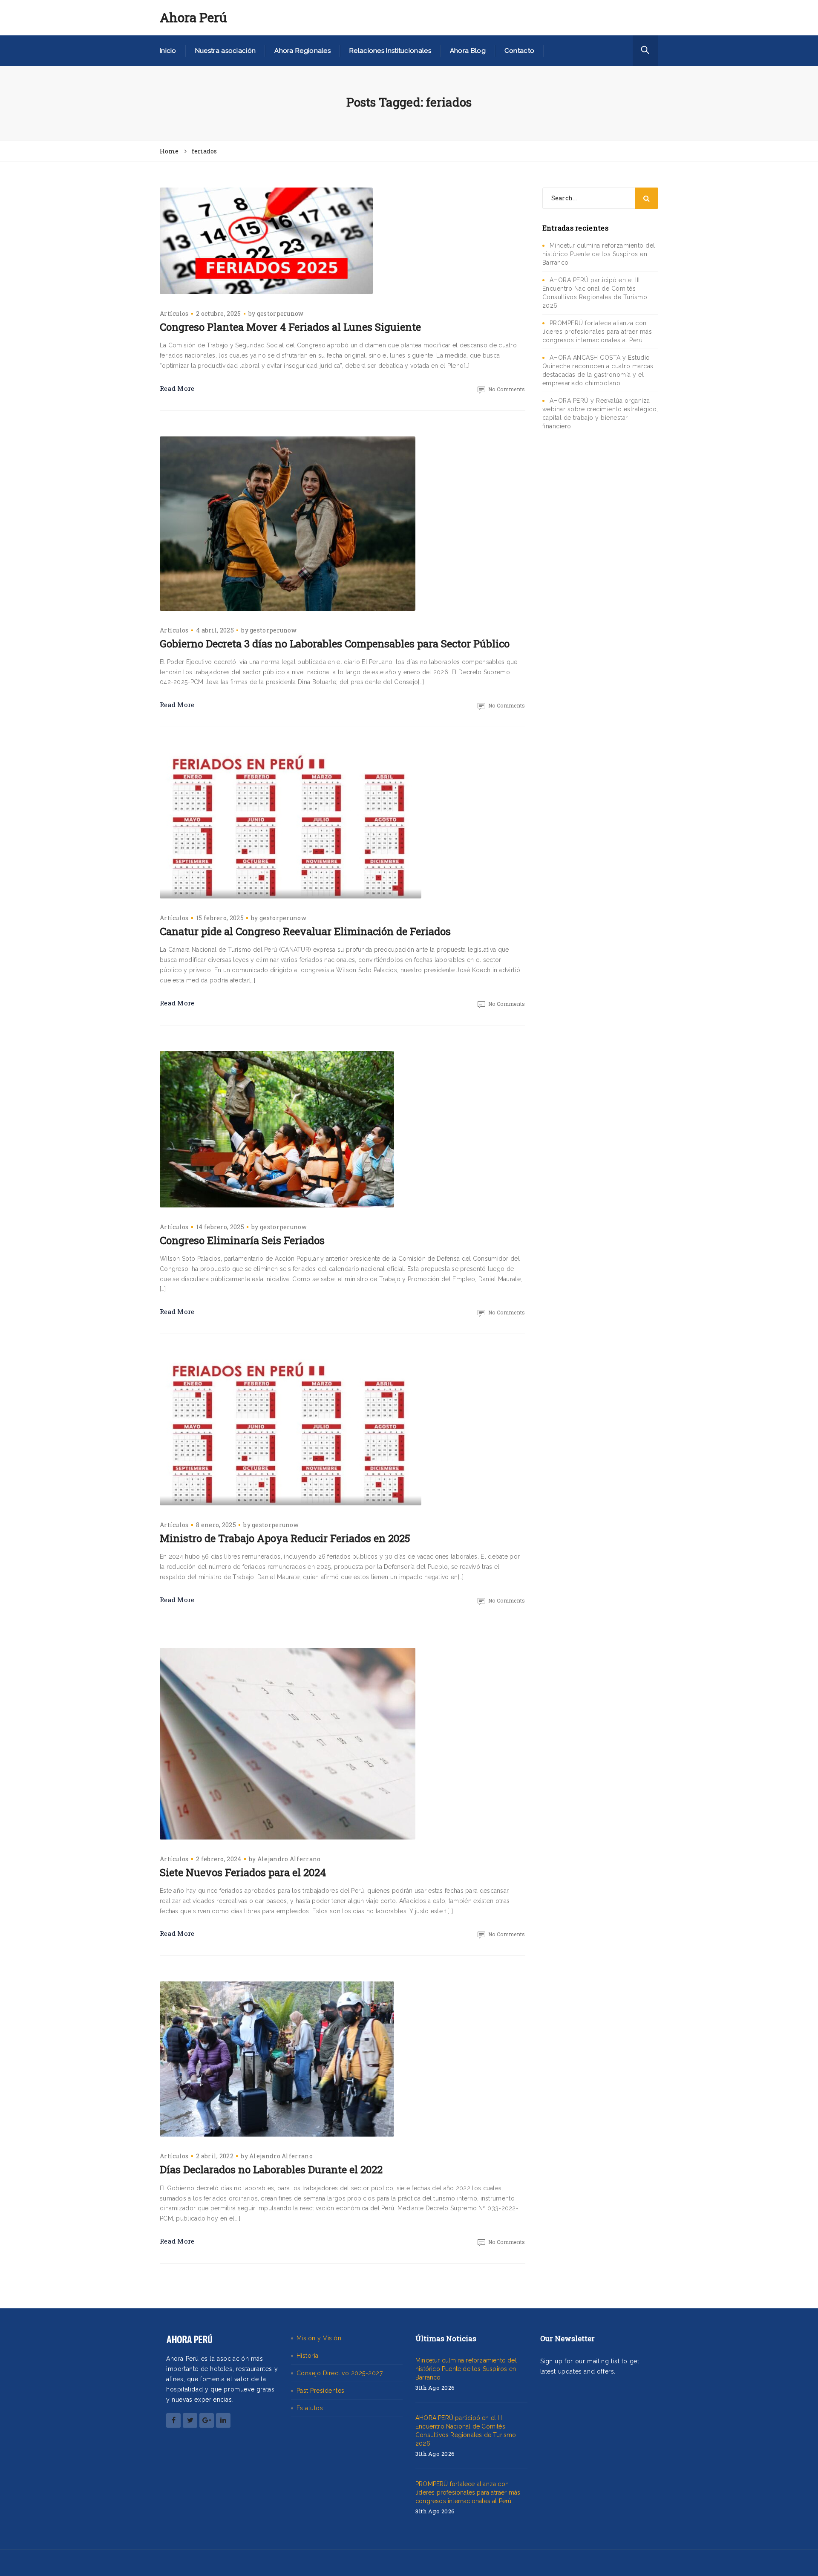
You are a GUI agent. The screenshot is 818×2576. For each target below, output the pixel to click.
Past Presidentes (321, 2391)
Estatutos (310, 2408)
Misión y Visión (319, 2338)
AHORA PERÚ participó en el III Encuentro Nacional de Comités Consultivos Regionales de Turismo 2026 (466, 2431)
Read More (177, 388)
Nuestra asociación (225, 51)
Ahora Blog (468, 51)
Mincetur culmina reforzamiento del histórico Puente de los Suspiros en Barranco (599, 254)
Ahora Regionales (302, 51)
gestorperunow (280, 313)
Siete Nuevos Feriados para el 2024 (243, 1872)
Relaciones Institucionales (390, 51)
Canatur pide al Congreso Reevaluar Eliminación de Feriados (305, 931)
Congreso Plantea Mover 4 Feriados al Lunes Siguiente (290, 327)
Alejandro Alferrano (289, 1859)
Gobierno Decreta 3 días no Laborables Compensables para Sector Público (335, 644)
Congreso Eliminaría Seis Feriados (242, 1240)
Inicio (168, 51)
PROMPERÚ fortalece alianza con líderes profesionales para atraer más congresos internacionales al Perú (597, 332)
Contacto (519, 51)
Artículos (174, 313)
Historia (308, 2356)
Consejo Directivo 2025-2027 (340, 2373)
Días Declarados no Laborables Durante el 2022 (271, 2169)
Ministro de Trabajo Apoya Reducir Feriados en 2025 (285, 1538)
